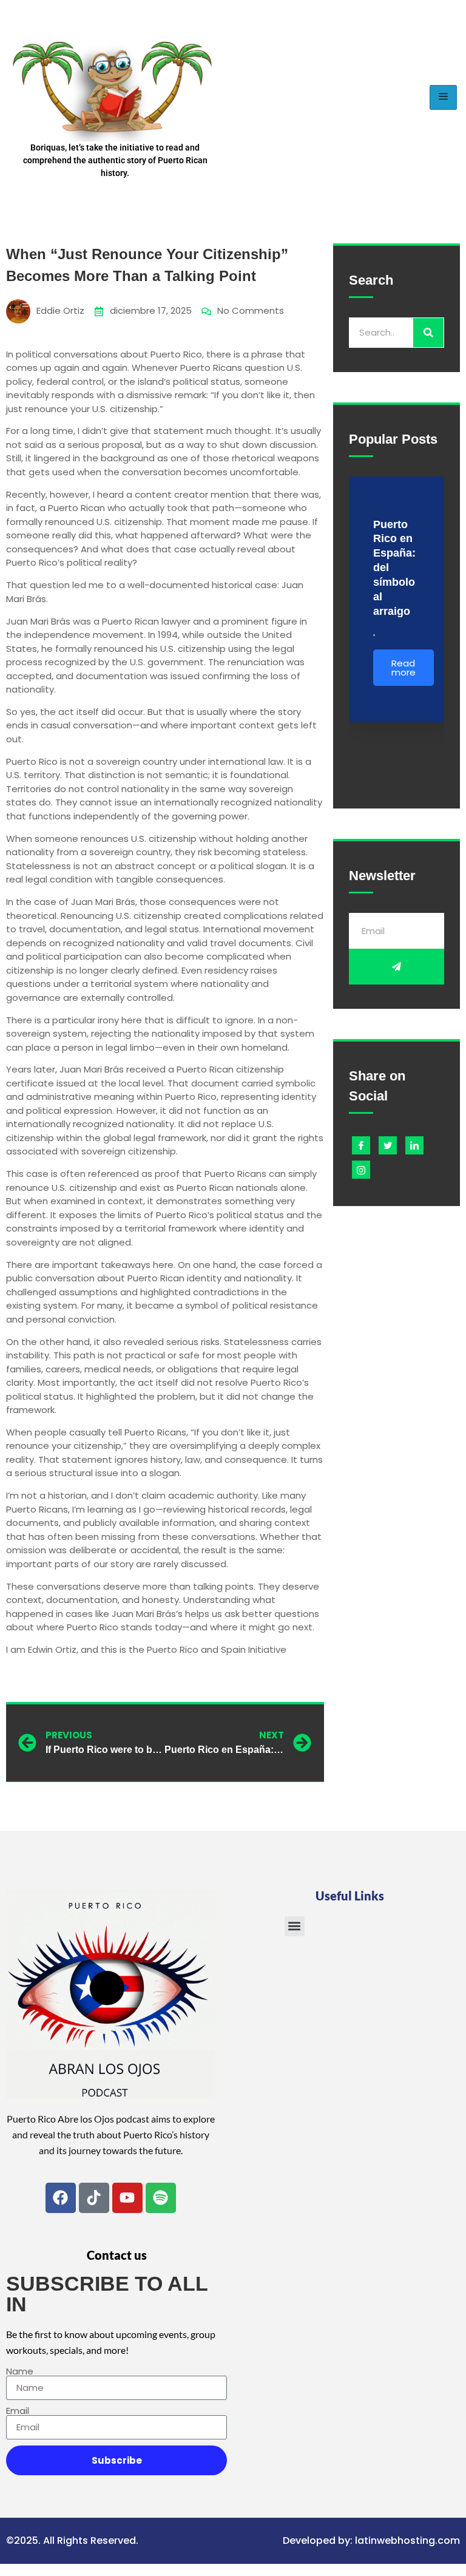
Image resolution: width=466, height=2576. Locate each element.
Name (20, 2371)
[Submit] (397, 967)
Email (18, 2411)
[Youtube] (127, 2198)
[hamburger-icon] (443, 97)
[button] (295, 1926)
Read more (404, 668)
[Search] (428, 333)
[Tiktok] (94, 2198)
